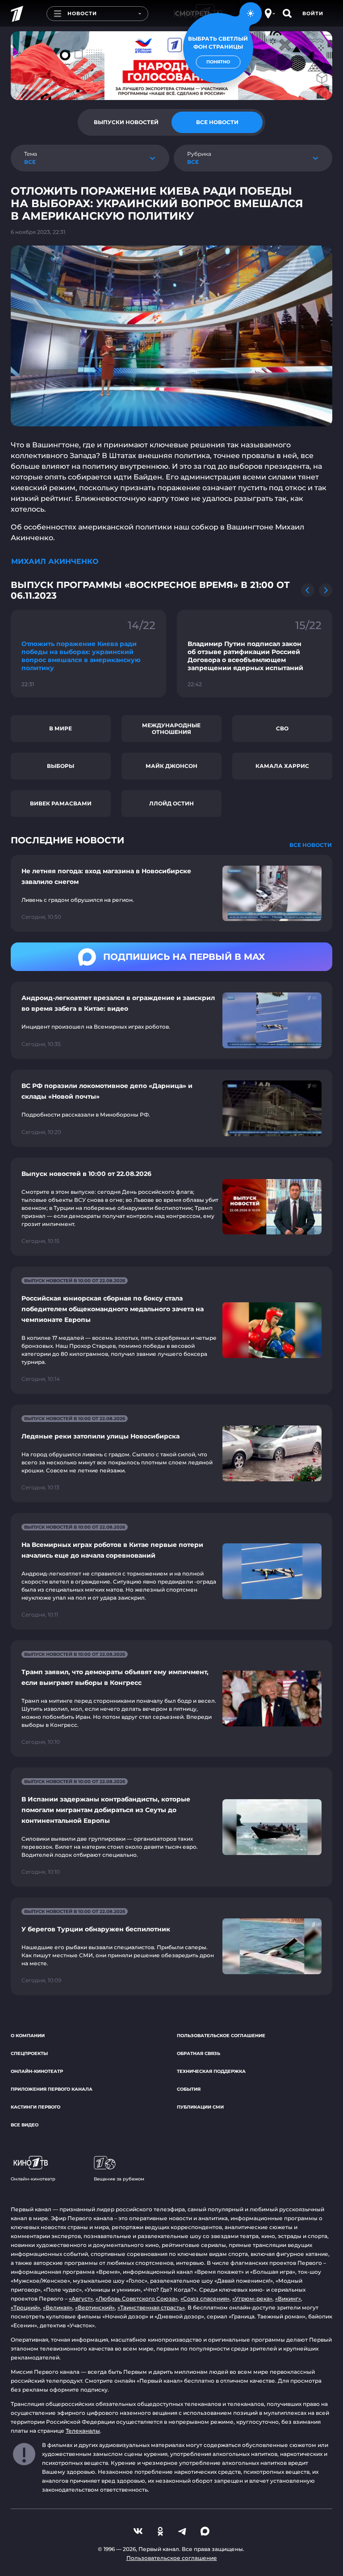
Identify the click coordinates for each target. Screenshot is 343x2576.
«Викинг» (288, 2299)
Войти (313, 13)
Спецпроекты (29, 2053)
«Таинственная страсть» (151, 2307)
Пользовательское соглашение (221, 2036)
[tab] (126, 122)
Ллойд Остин (171, 803)
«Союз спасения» (205, 2299)
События (189, 2089)
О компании (28, 2036)
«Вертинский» (95, 2307)
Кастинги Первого (36, 2107)
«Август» (81, 2299)
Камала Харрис (282, 766)
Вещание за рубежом (119, 2179)
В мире (61, 728)
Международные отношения (171, 729)
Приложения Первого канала (52, 2089)
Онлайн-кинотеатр (37, 2071)
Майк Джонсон (171, 766)
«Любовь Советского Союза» (137, 2299)
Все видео (25, 2125)
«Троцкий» (25, 2307)
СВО (282, 728)
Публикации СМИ (200, 2107)
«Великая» (58, 2307)
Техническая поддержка (211, 2071)
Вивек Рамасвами (61, 803)
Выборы (61, 766)
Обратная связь (199, 2053)
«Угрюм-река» (252, 2299)
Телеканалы (83, 2431)
